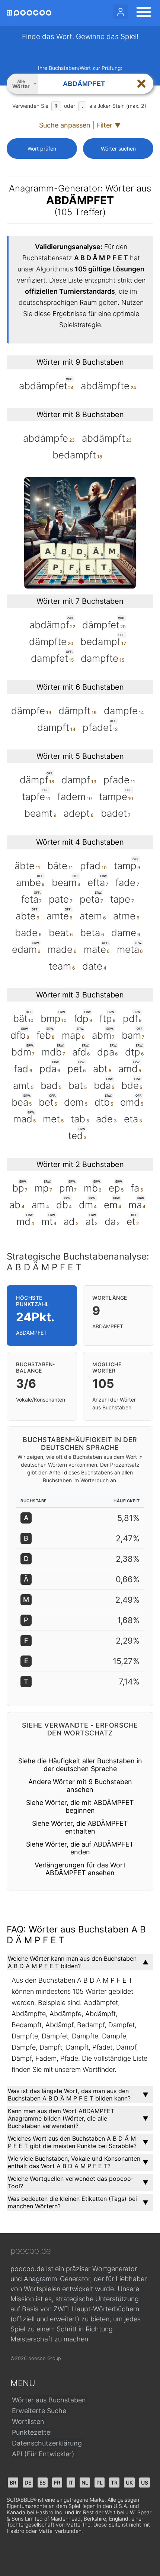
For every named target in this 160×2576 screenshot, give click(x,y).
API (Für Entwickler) (43, 2454)
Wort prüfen (42, 149)
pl (100, 2482)
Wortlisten (28, 2422)
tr (114, 2482)
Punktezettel (32, 2432)
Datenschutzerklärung (47, 2443)
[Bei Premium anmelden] (121, 12)
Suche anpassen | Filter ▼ (80, 125)
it (71, 2482)
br (13, 2482)
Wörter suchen (118, 149)
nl (85, 2482)
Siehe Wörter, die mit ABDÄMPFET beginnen (80, 1806)
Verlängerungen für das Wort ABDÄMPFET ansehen (80, 1869)
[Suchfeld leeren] (141, 84)
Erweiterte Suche (39, 2411)
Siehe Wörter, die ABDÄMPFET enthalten (80, 1827)
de (28, 2482)
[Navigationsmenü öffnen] (141, 13)
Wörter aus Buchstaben (49, 2400)
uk (129, 2482)
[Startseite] (29, 13)
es (43, 2482)
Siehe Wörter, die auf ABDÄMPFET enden (80, 1848)
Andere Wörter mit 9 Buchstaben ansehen (80, 1786)
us (145, 2482)
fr (57, 2482)
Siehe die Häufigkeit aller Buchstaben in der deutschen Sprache (80, 1765)
